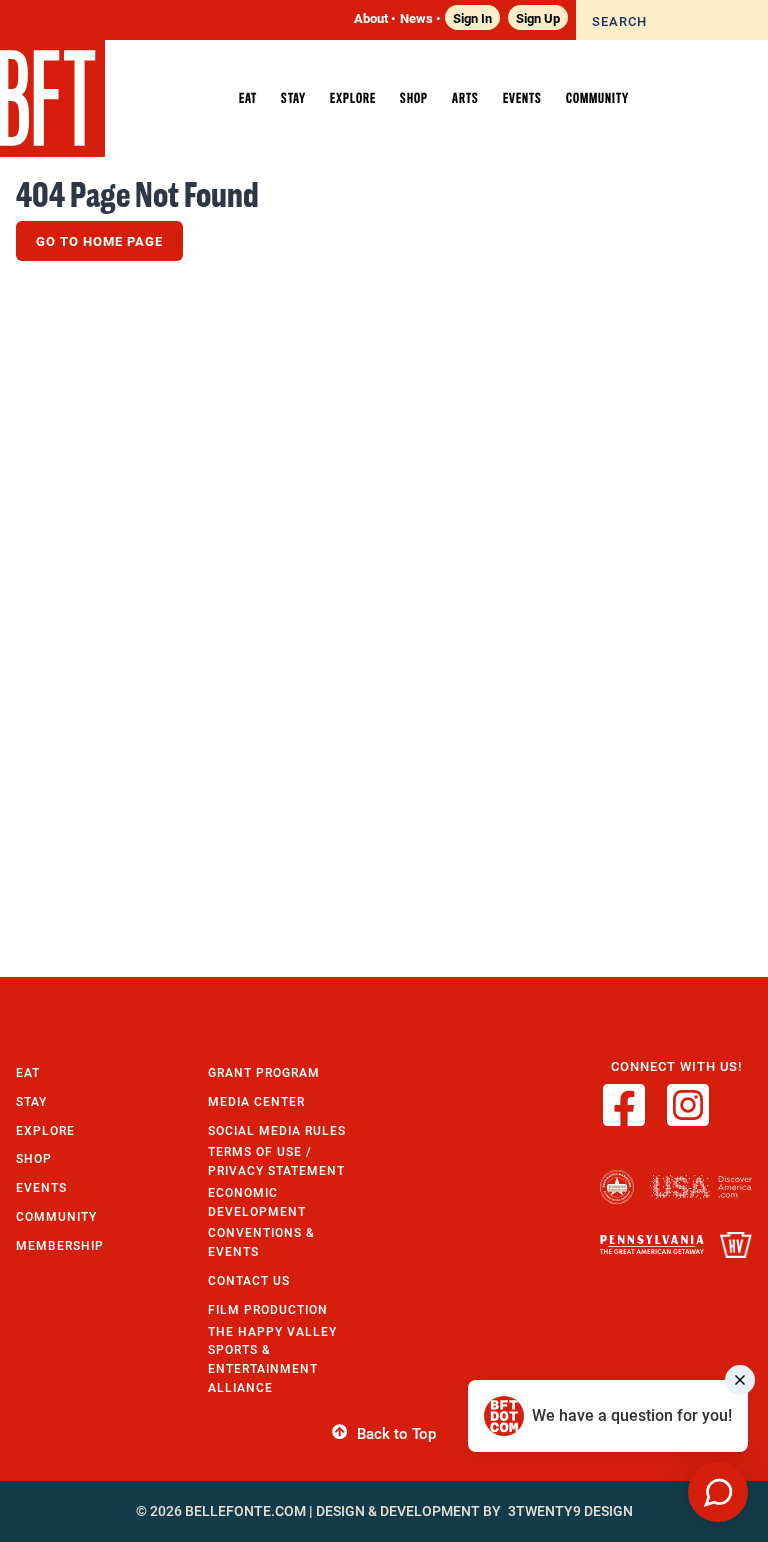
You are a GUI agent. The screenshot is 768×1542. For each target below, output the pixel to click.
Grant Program (264, 1072)
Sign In (472, 17)
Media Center (256, 1101)
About (371, 17)
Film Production (268, 1309)
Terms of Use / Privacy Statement (276, 1161)
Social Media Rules (277, 1130)
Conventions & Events (261, 1242)
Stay (31, 1101)
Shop (34, 1158)
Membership (60, 1245)
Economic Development (257, 1202)
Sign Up (538, 17)
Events (41, 1187)
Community (56, 1216)
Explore (45, 1130)
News (416, 17)
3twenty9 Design (570, 1511)
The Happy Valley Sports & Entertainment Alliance (272, 1359)
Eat (28, 1072)
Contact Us (249, 1280)
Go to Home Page (99, 241)
